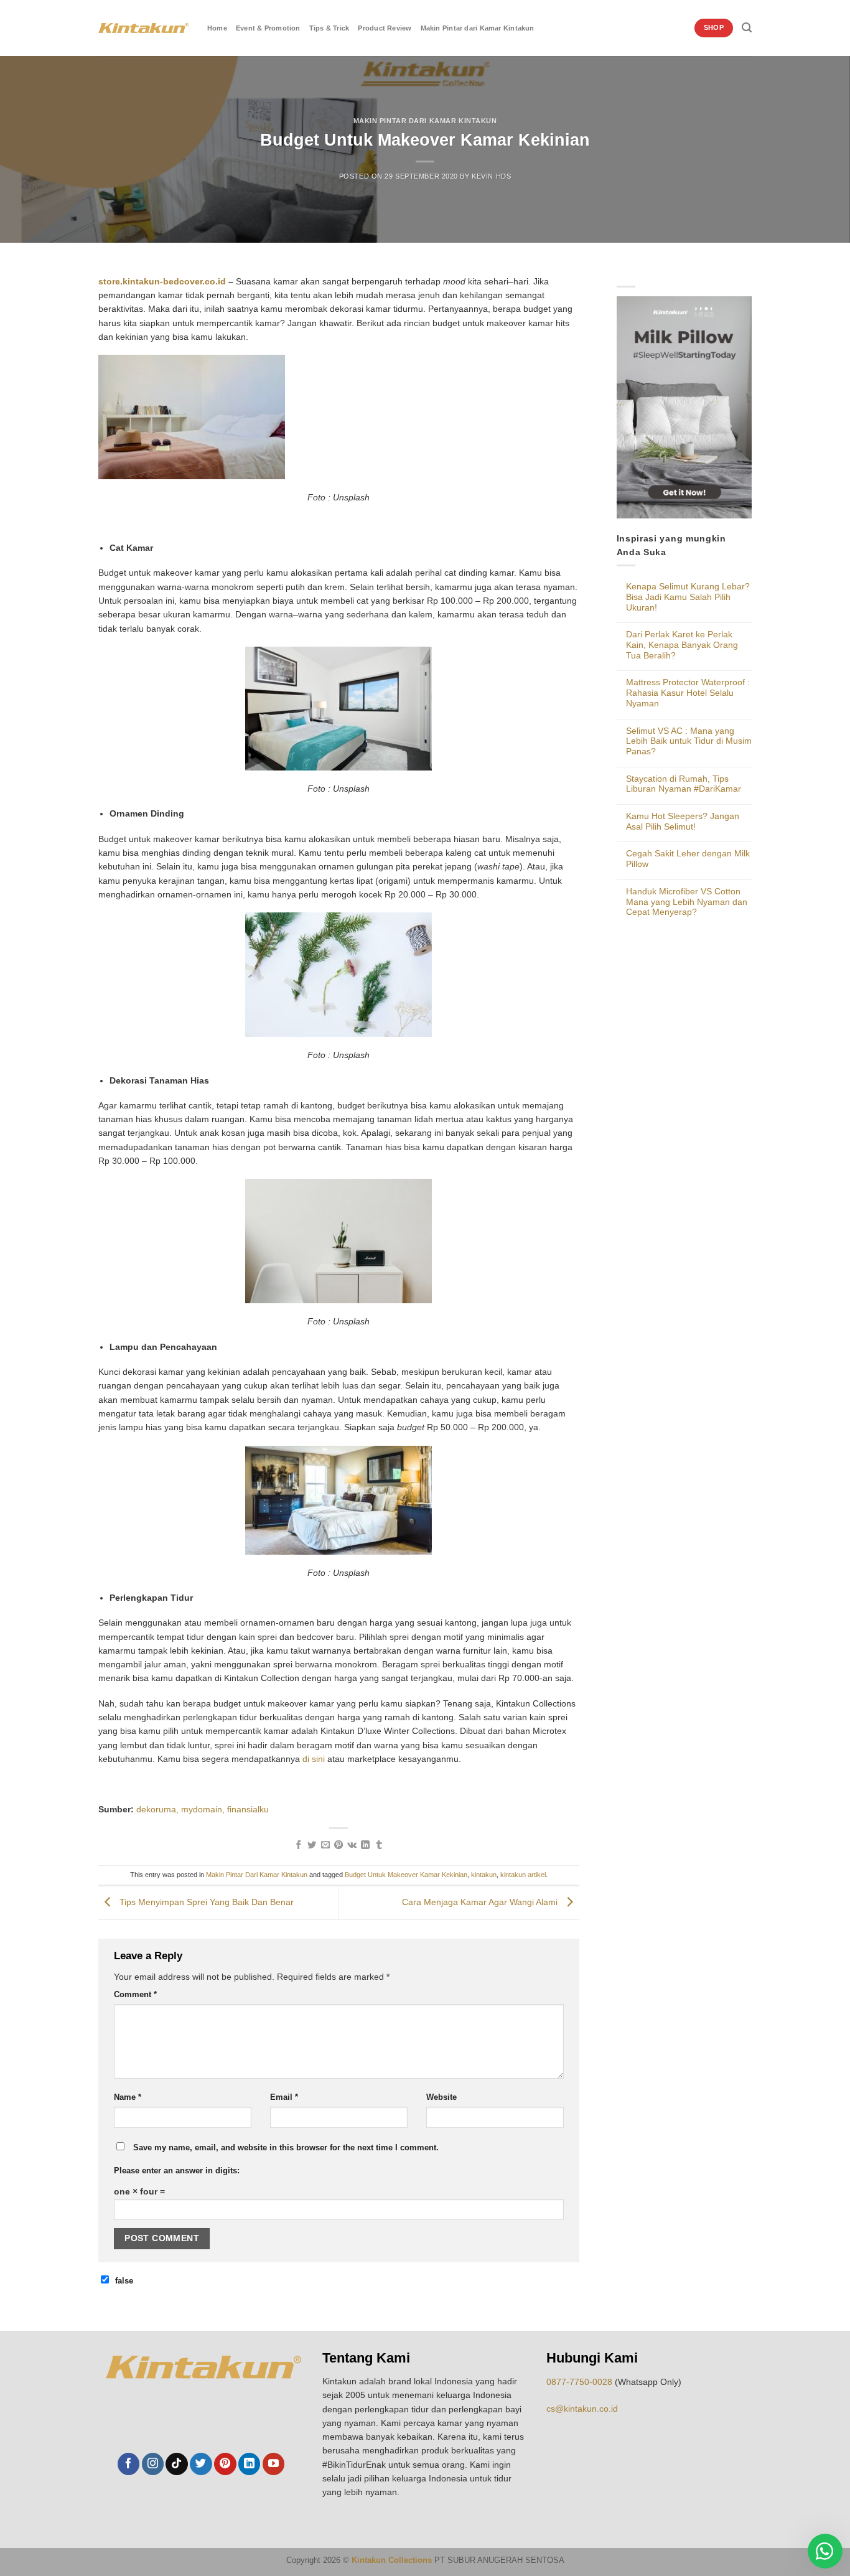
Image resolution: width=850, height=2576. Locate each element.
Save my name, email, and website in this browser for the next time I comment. (286, 2148)
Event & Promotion (268, 28)
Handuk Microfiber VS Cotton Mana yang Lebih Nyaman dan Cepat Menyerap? (687, 902)
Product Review (385, 28)
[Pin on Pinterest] (339, 1845)
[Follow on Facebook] (128, 2464)
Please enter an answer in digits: (177, 2171)
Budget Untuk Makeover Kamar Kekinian (406, 1875)
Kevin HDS (491, 176)
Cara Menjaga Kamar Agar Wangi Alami (481, 1903)
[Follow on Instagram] (153, 2464)
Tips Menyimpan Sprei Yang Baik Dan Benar (205, 1903)
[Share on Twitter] (312, 1845)
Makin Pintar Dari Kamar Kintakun (425, 121)
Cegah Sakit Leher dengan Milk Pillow (688, 859)
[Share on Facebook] (299, 1845)
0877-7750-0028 (579, 2382)
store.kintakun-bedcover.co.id (162, 281)
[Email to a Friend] (325, 1845)
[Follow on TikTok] (176, 2464)
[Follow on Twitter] (201, 2464)
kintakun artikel (523, 1875)
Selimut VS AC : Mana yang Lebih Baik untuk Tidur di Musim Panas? (689, 741)
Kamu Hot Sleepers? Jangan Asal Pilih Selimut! (683, 821)
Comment (135, 1995)
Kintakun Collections (392, 2560)
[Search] (747, 28)
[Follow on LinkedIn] (249, 2464)
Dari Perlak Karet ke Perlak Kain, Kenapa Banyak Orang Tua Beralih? (682, 644)
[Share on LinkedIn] (365, 1845)
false (124, 2281)
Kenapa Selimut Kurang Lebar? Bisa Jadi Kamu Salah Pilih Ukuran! (688, 597)
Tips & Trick (329, 28)
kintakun (484, 1875)
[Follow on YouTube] (273, 2464)
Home (217, 28)
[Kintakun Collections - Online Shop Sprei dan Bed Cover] (143, 28)
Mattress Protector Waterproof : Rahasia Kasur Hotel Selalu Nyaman (688, 692)
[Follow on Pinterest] (225, 2464)
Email (284, 2097)
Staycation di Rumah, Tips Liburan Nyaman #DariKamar (684, 784)
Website (441, 2097)
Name (128, 2097)
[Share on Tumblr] (378, 1845)
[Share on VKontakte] (352, 1845)
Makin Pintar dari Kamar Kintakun (478, 28)
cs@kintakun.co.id (582, 2409)
